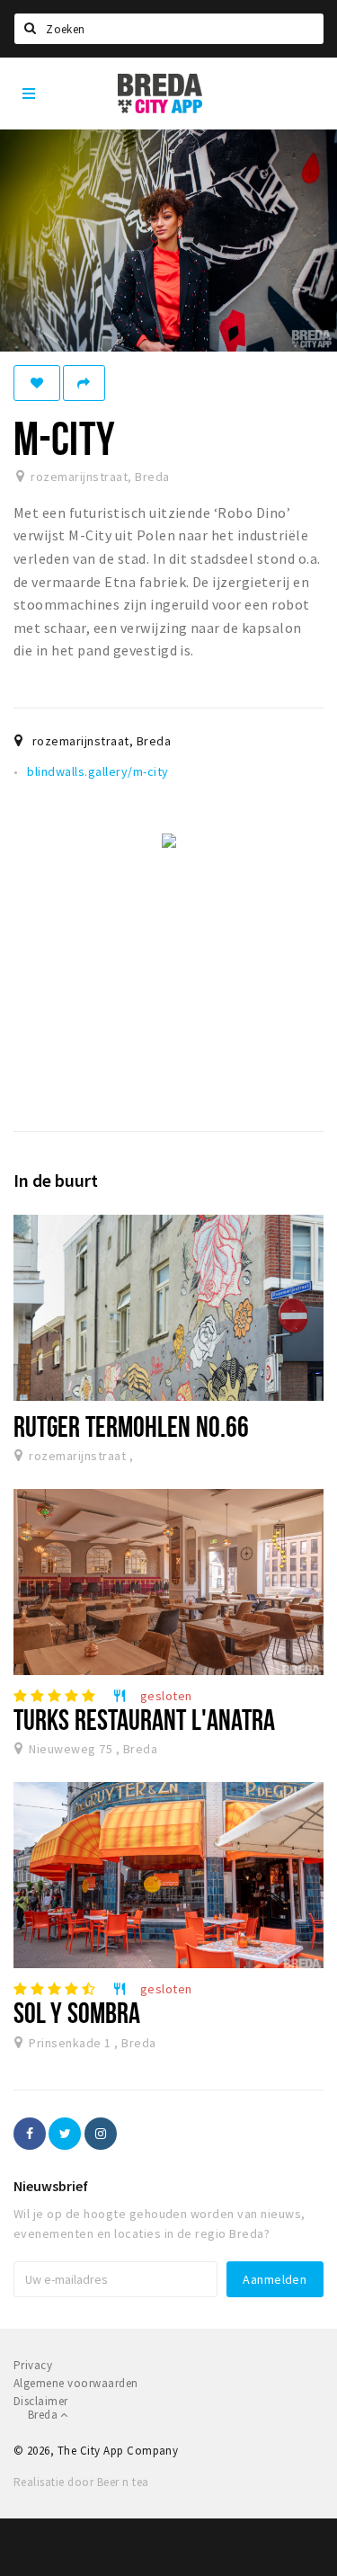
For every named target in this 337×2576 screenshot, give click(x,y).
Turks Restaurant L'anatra (144, 1719)
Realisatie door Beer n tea (81, 2482)
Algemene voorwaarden (76, 2383)
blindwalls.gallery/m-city (98, 771)
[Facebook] (30, 2134)
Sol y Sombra (77, 2012)
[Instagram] (101, 2134)
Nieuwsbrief (51, 2186)
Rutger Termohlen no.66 (131, 1426)
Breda (44, 2415)
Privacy (33, 2365)
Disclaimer (41, 2401)
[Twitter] (65, 2134)
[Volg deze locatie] (37, 383)
